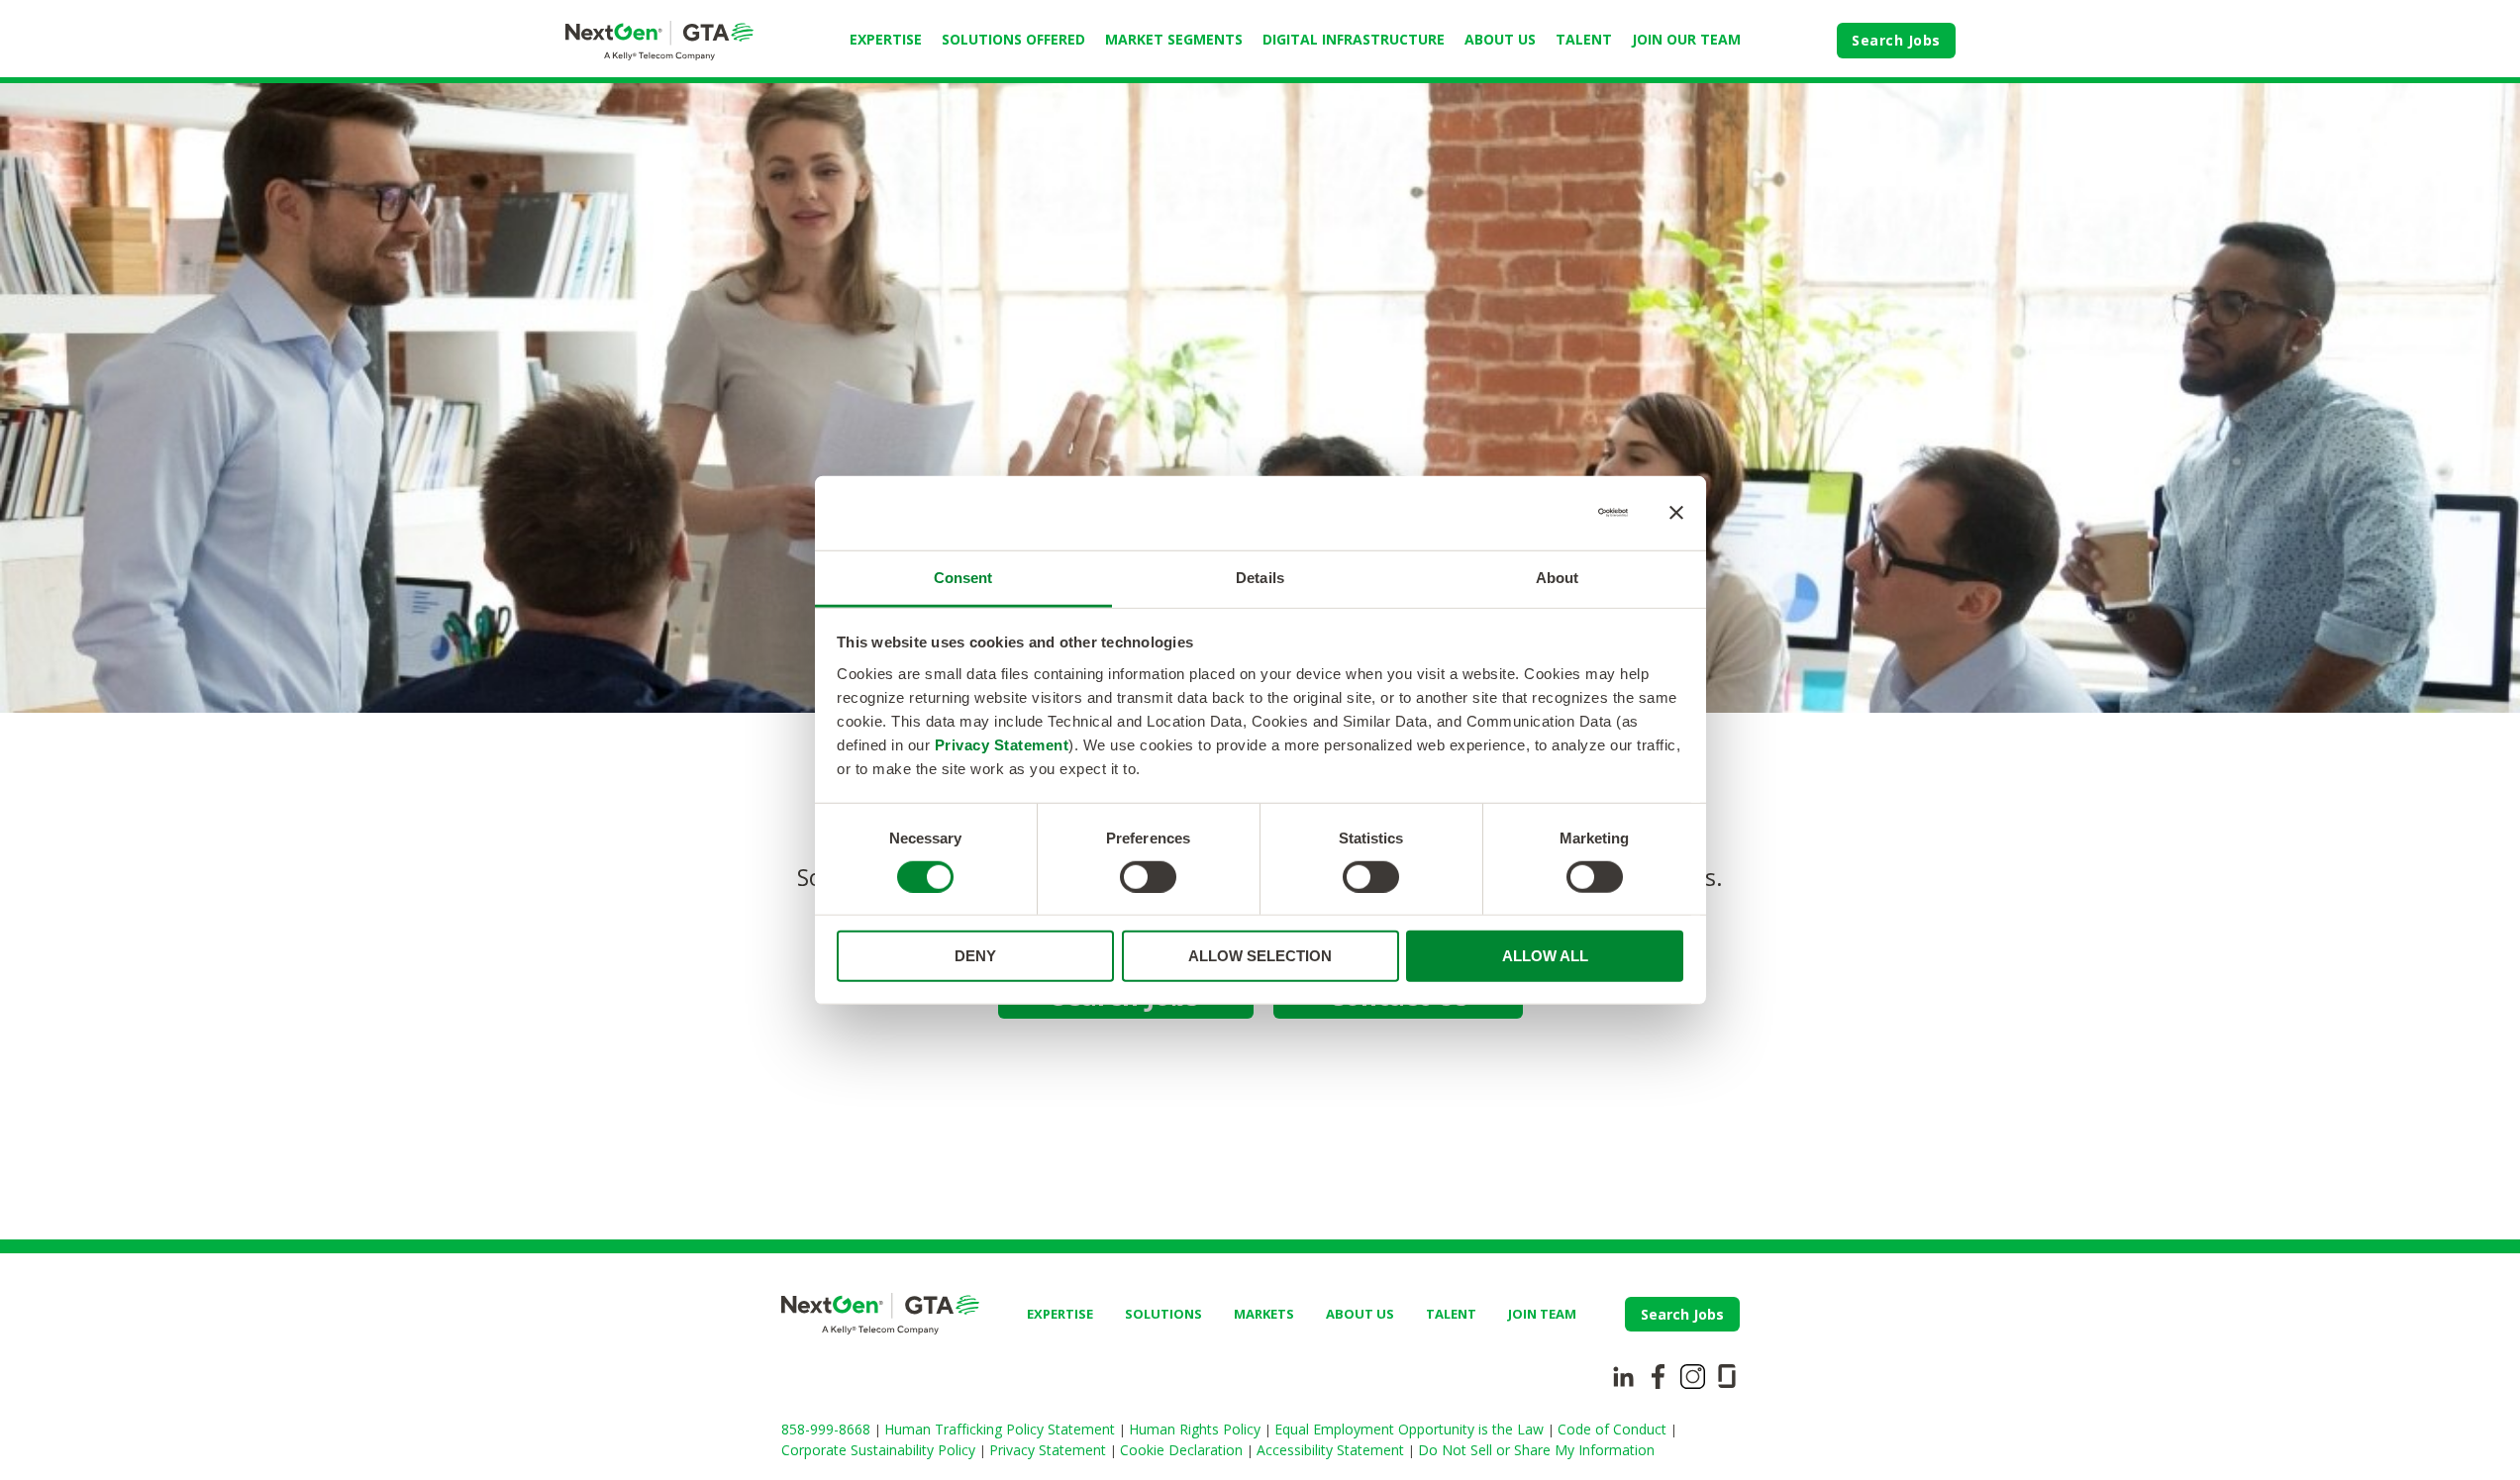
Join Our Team (1686, 39)
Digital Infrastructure (1354, 39)
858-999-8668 (828, 1429)
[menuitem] (886, 41)
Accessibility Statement (1332, 1450)
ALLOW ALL (1545, 956)
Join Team (1542, 1314)
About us (1360, 1314)
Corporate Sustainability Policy (880, 1450)
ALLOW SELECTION (1260, 956)
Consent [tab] (963, 577)
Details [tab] (1260, 577)
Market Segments (1174, 39)
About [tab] (1558, 577)
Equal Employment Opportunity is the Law (1411, 1429)
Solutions (1163, 1314)
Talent (1584, 39)
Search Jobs (1896, 40)
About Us (1500, 39)
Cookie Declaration (1183, 1450)
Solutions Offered (1013, 39)
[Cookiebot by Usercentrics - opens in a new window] (1541, 513)
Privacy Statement (1002, 744)
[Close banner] (1676, 513)
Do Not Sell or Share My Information (1536, 1450)
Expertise (886, 39)
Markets (1264, 1314)
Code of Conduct (1614, 1429)
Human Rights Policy (1197, 1429)
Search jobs (1682, 1314)
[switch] (1148, 877)
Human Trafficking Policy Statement (1002, 1429)
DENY (975, 956)
